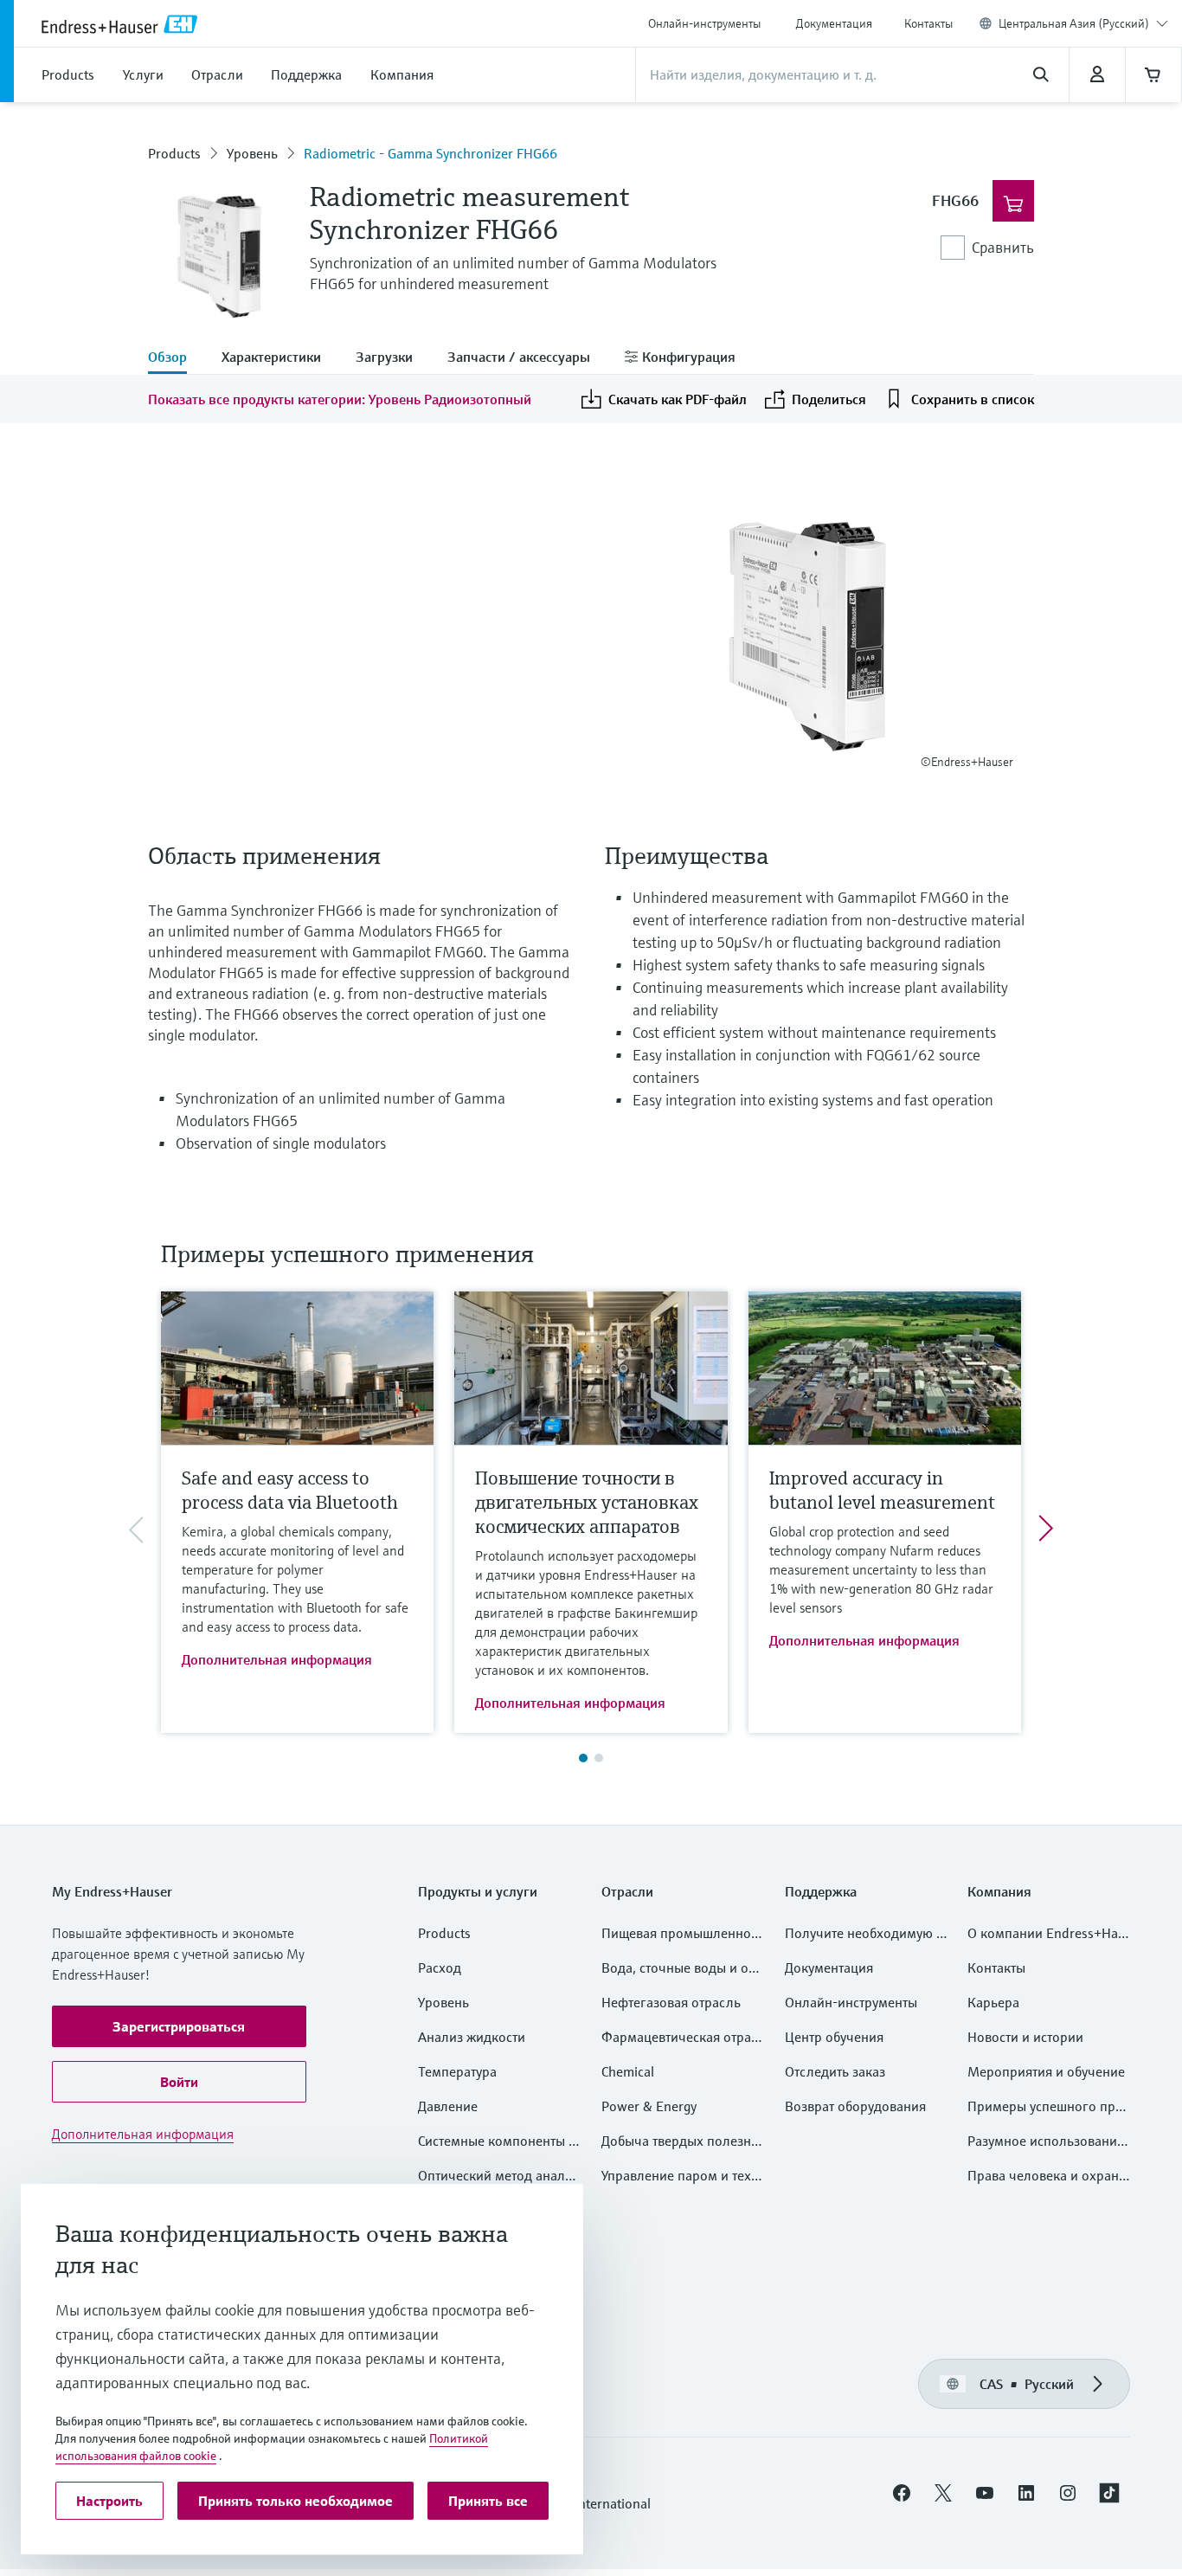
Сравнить (1003, 247)
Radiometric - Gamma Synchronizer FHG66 (430, 153)
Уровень (252, 153)
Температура (457, 2071)
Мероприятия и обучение (1046, 2071)
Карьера (993, 2002)
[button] (179, 2026)
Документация (834, 23)
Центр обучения (834, 2037)
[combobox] (1083, 23)
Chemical (628, 2071)
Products (174, 153)
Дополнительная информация (277, 1659)
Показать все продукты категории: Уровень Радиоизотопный (340, 399)
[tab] (176, 358)
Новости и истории (1025, 2037)
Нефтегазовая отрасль (671, 2002)
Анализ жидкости (472, 2037)
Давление (448, 2106)
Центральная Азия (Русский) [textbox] (1074, 23)
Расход (440, 1967)
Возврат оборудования (855, 2106)
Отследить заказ (835, 2071)
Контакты (928, 23)
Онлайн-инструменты (704, 23)
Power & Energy (649, 2106)
